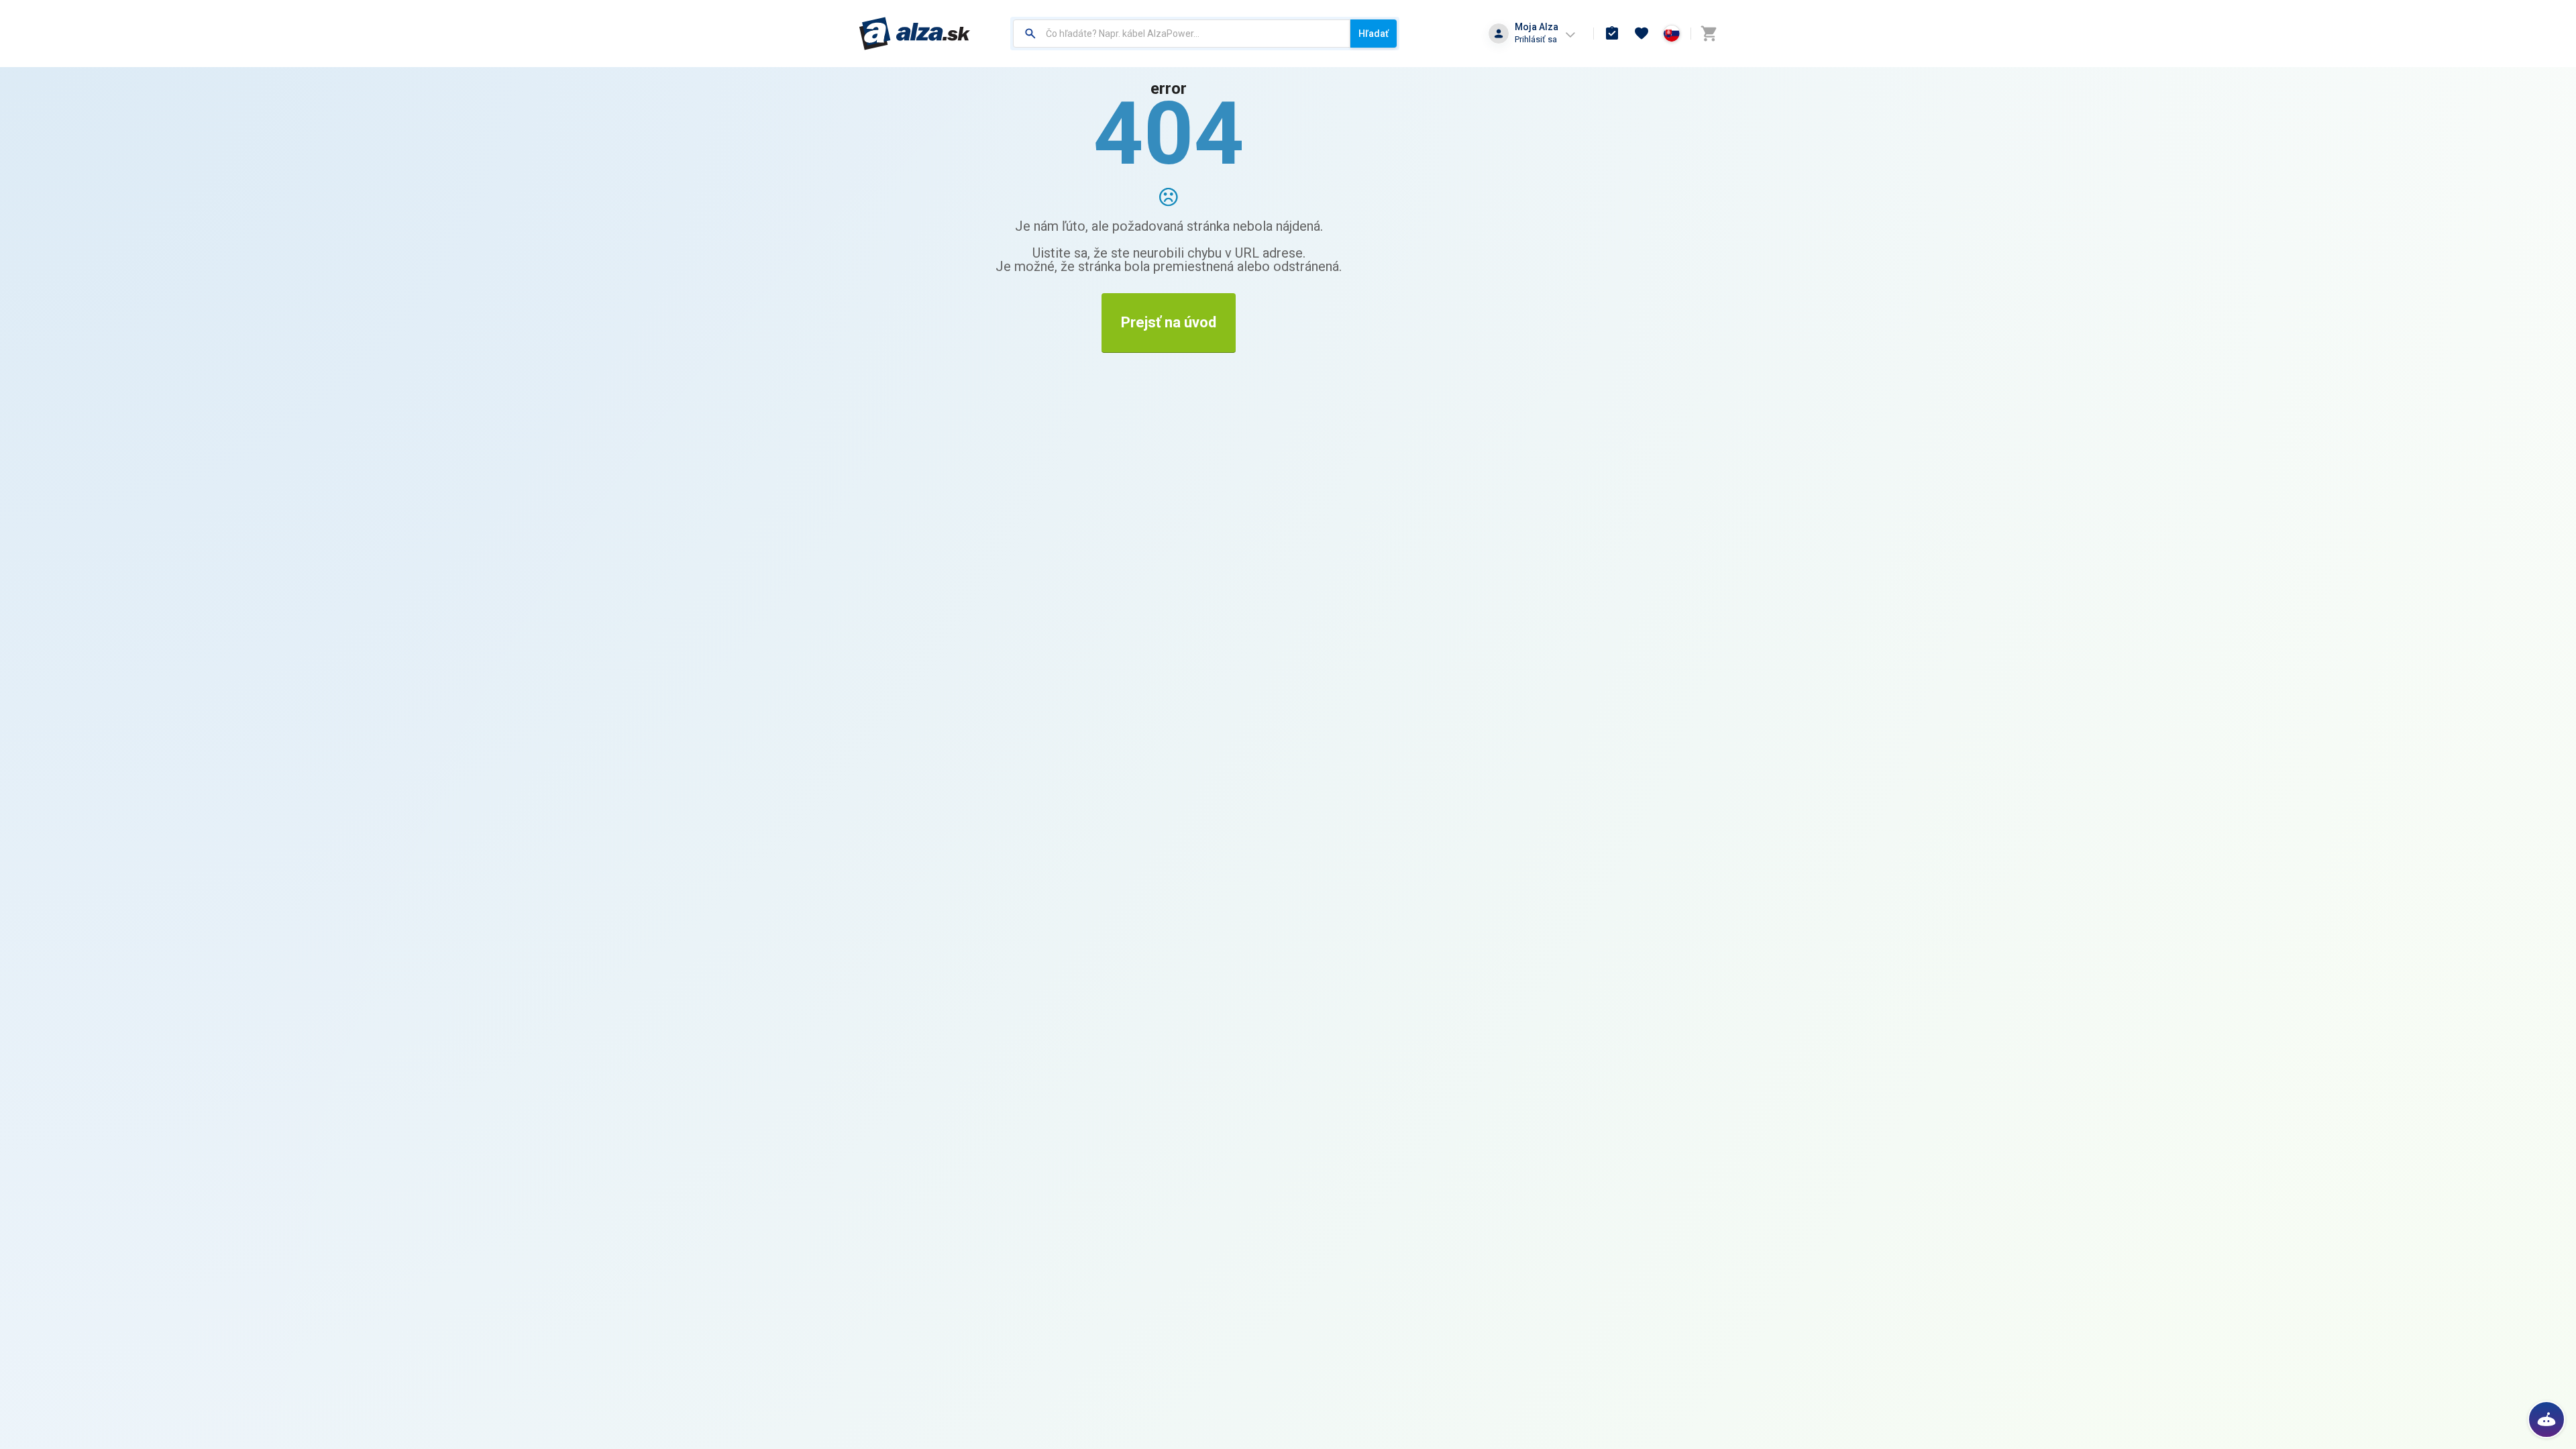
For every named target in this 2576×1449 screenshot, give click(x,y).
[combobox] (1182, 34)
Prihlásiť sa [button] (1536, 39)
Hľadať (1374, 34)
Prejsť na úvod (1169, 322)
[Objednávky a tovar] (1612, 34)
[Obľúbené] (1642, 34)
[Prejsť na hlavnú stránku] (915, 34)
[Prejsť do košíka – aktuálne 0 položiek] (1709, 34)
